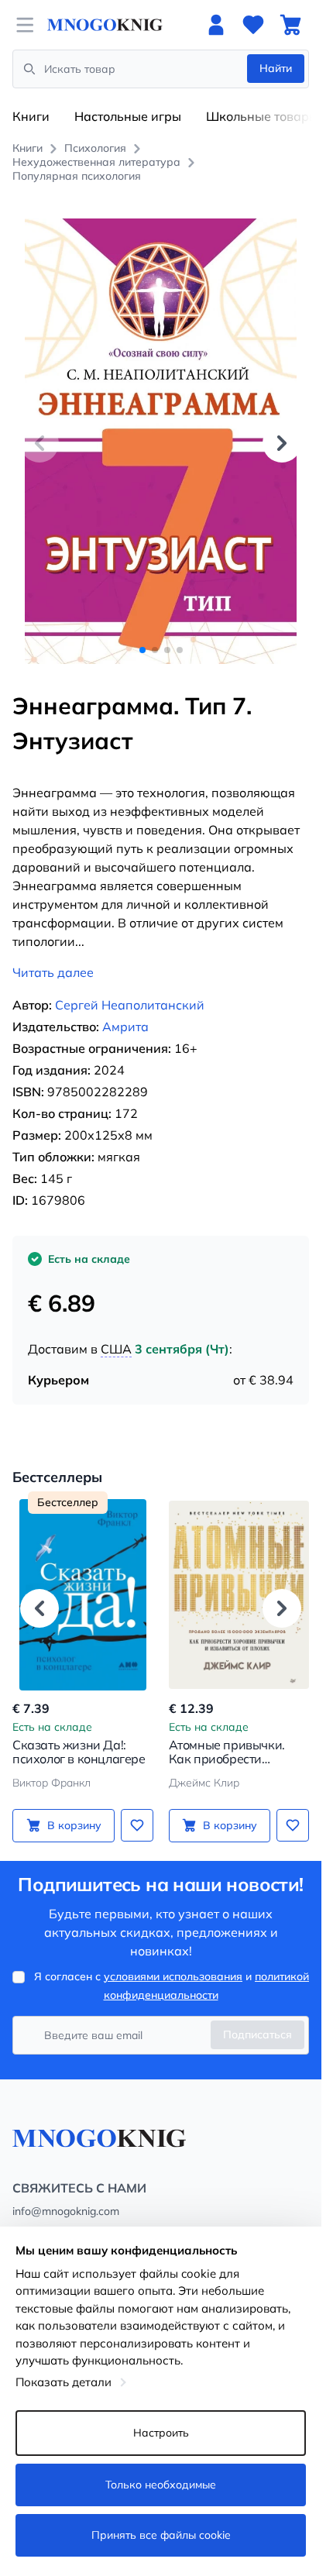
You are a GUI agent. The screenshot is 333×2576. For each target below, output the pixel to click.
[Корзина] (290, 25)
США (116, 1349)
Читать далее (53, 972)
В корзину (74, 1825)
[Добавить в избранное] (137, 1825)
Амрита (125, 1027)
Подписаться (257, 2034)
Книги (31, 116)
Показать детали (64, 2382)
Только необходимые (161, 2485)
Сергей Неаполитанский (130, 1005)
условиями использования (173, 1976)
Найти (276, 68)
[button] (282, 443)
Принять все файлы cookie (161, 2535)
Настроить (161, 2433)
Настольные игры (128, 116)
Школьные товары (262, 116)
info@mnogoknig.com (66, 2211)
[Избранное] (253, 25)
